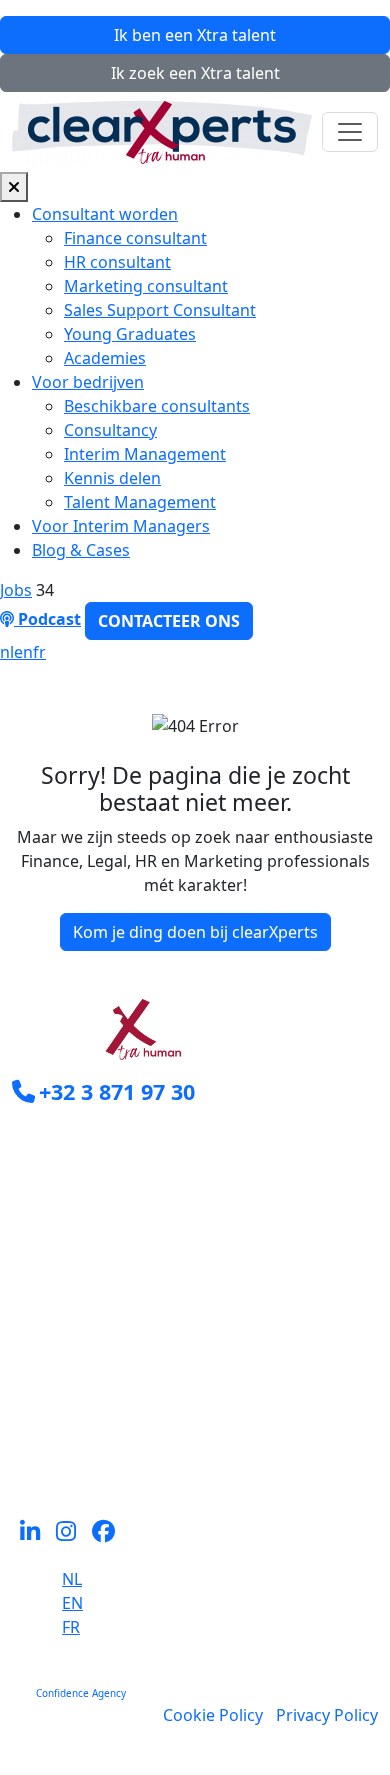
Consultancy (110, 430)
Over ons (46, 1378)
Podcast (47, 619)
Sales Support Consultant (160, 310)
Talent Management (140, 502)
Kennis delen (112, 478)
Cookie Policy (213, 1715)
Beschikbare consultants (157, 406)
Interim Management (145, 454)
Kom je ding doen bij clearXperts (195, 932)
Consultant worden (105, 214)
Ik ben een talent (195, 35)
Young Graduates (130, 334)
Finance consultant (135, 238)
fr (39, 652)
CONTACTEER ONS (169, 621)
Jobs (16, 590)
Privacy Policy (327, 1715)
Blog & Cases (81, 550)
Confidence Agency (81, 1693)
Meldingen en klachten (98, 1450)
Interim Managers (80, 1306)
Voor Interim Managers (121, 526)
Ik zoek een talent (195, 73)
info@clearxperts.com (123, 1136)
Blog (29, 1426)
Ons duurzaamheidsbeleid (112, 1402)
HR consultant (117, 262)
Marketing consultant (146, 286)
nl (7, 652)
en (23, 652)
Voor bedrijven (88, 382)
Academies (105, 358)
